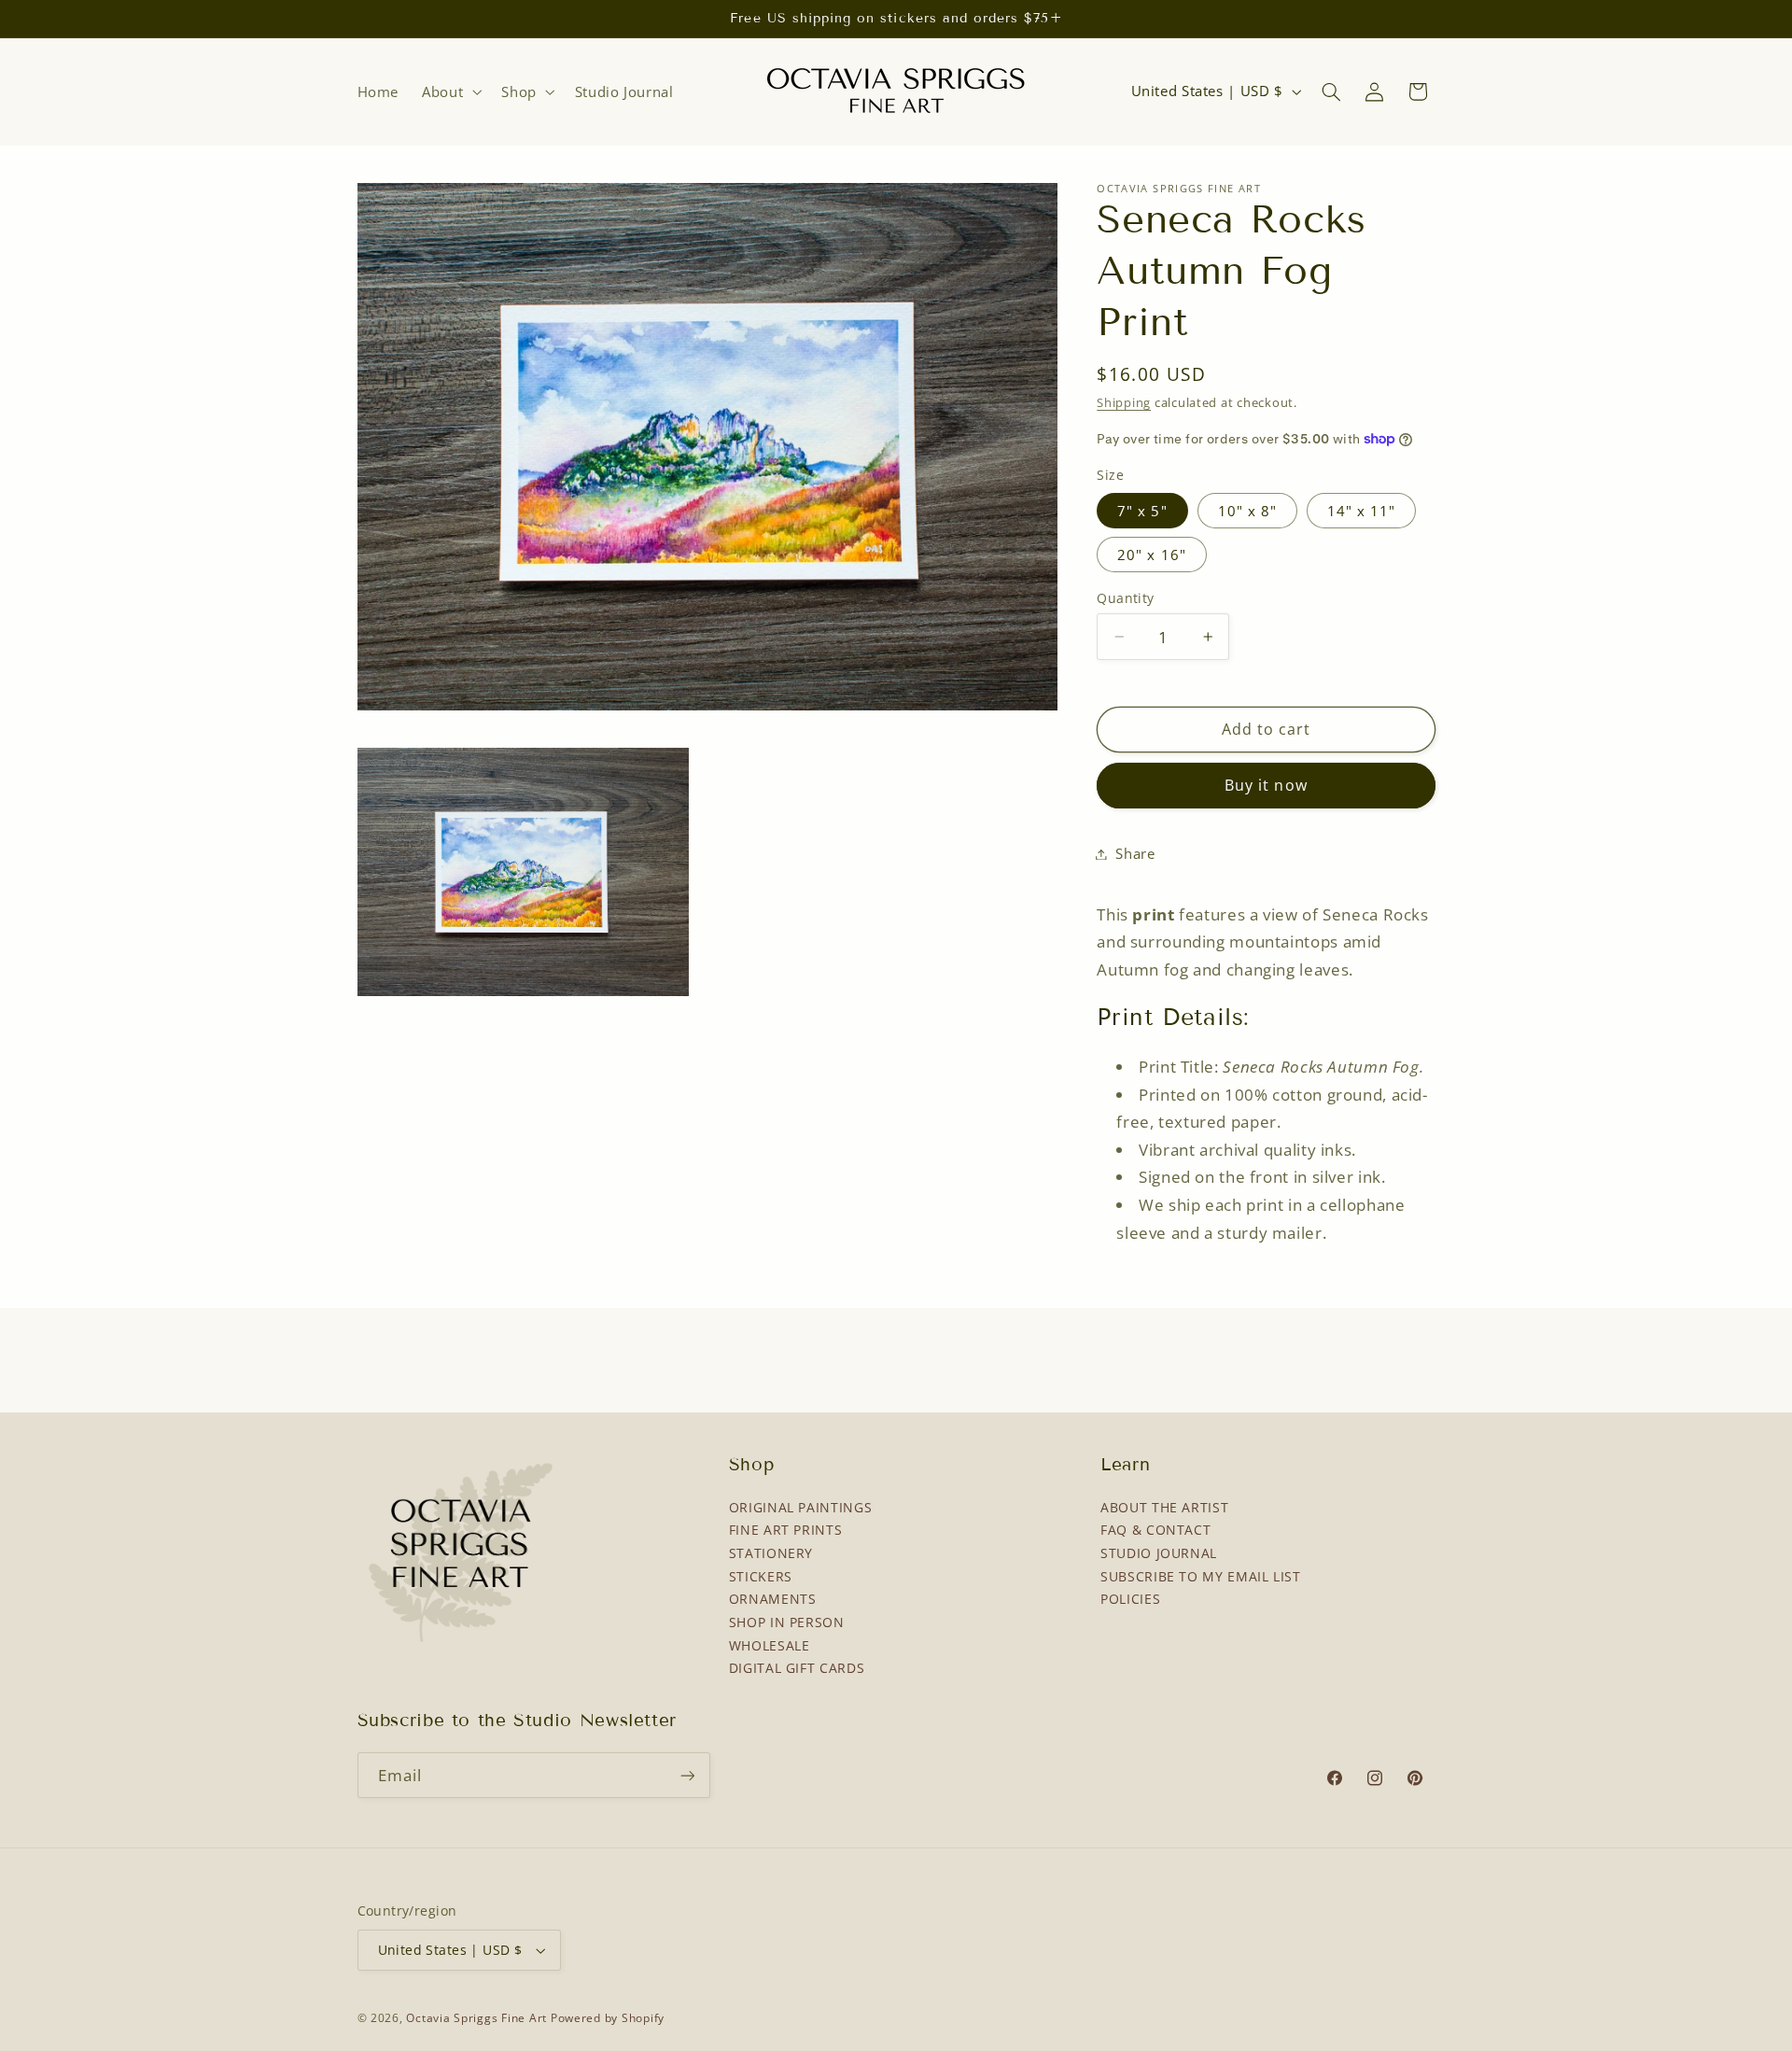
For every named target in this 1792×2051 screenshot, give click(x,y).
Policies (1130, 1599)
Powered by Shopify (608, 2018)
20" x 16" (1151, 555)
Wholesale (770, 1645)
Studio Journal (1159, 1553)
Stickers (761, 1576)
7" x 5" (1142, 511)
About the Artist (1164, 1507)
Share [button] (1135, 853)
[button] (450, 91)
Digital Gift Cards (797, 1668)
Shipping (1124, 403)
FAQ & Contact (1155, 1530)
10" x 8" (1247, 511)
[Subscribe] (687, 1775)
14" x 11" (1361, 511)
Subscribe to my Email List (1200, 1576)
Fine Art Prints (785, 1530)
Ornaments (773, 1599)
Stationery (771, 1553)
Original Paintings (800, 1507)
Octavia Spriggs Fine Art (476, 2018)
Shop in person (787, 1622)
